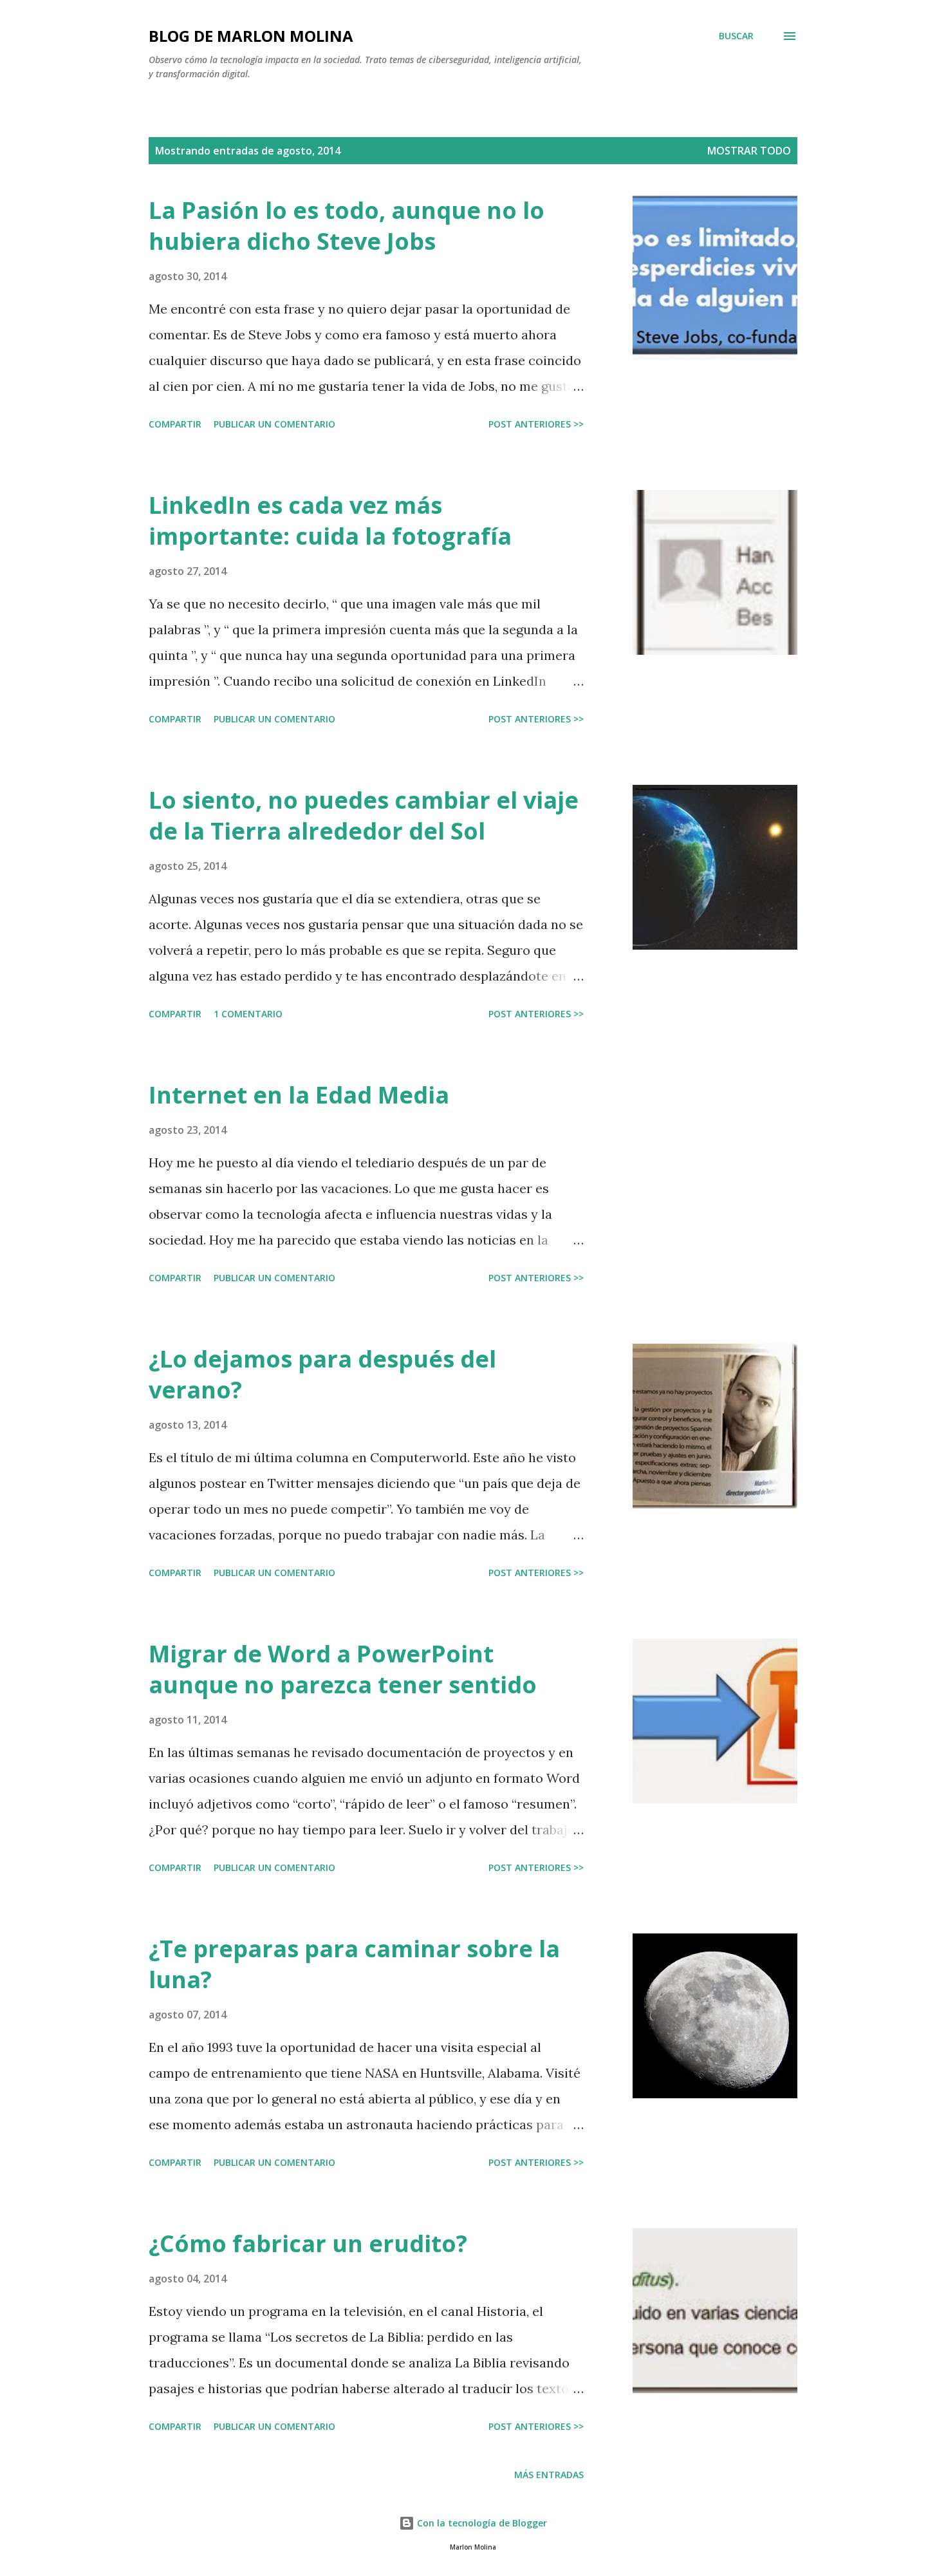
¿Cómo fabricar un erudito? (308, 2243)
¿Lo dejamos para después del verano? (322, 1374)
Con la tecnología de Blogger (481, 2523)
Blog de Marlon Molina (251, 36)
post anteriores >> (536, 424)
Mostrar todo (749, 151)
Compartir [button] (175, 424)
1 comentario (248, 1014)
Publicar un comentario (274, 424)
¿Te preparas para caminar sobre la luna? (354, 1964)
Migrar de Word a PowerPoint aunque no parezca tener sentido (343, 1669)
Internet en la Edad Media (299, 1095)
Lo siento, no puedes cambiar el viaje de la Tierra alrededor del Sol (364, 815)
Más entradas (549, 2475)
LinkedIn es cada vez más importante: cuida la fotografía (330, 521)
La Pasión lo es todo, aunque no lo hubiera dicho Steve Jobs (347, 226)
